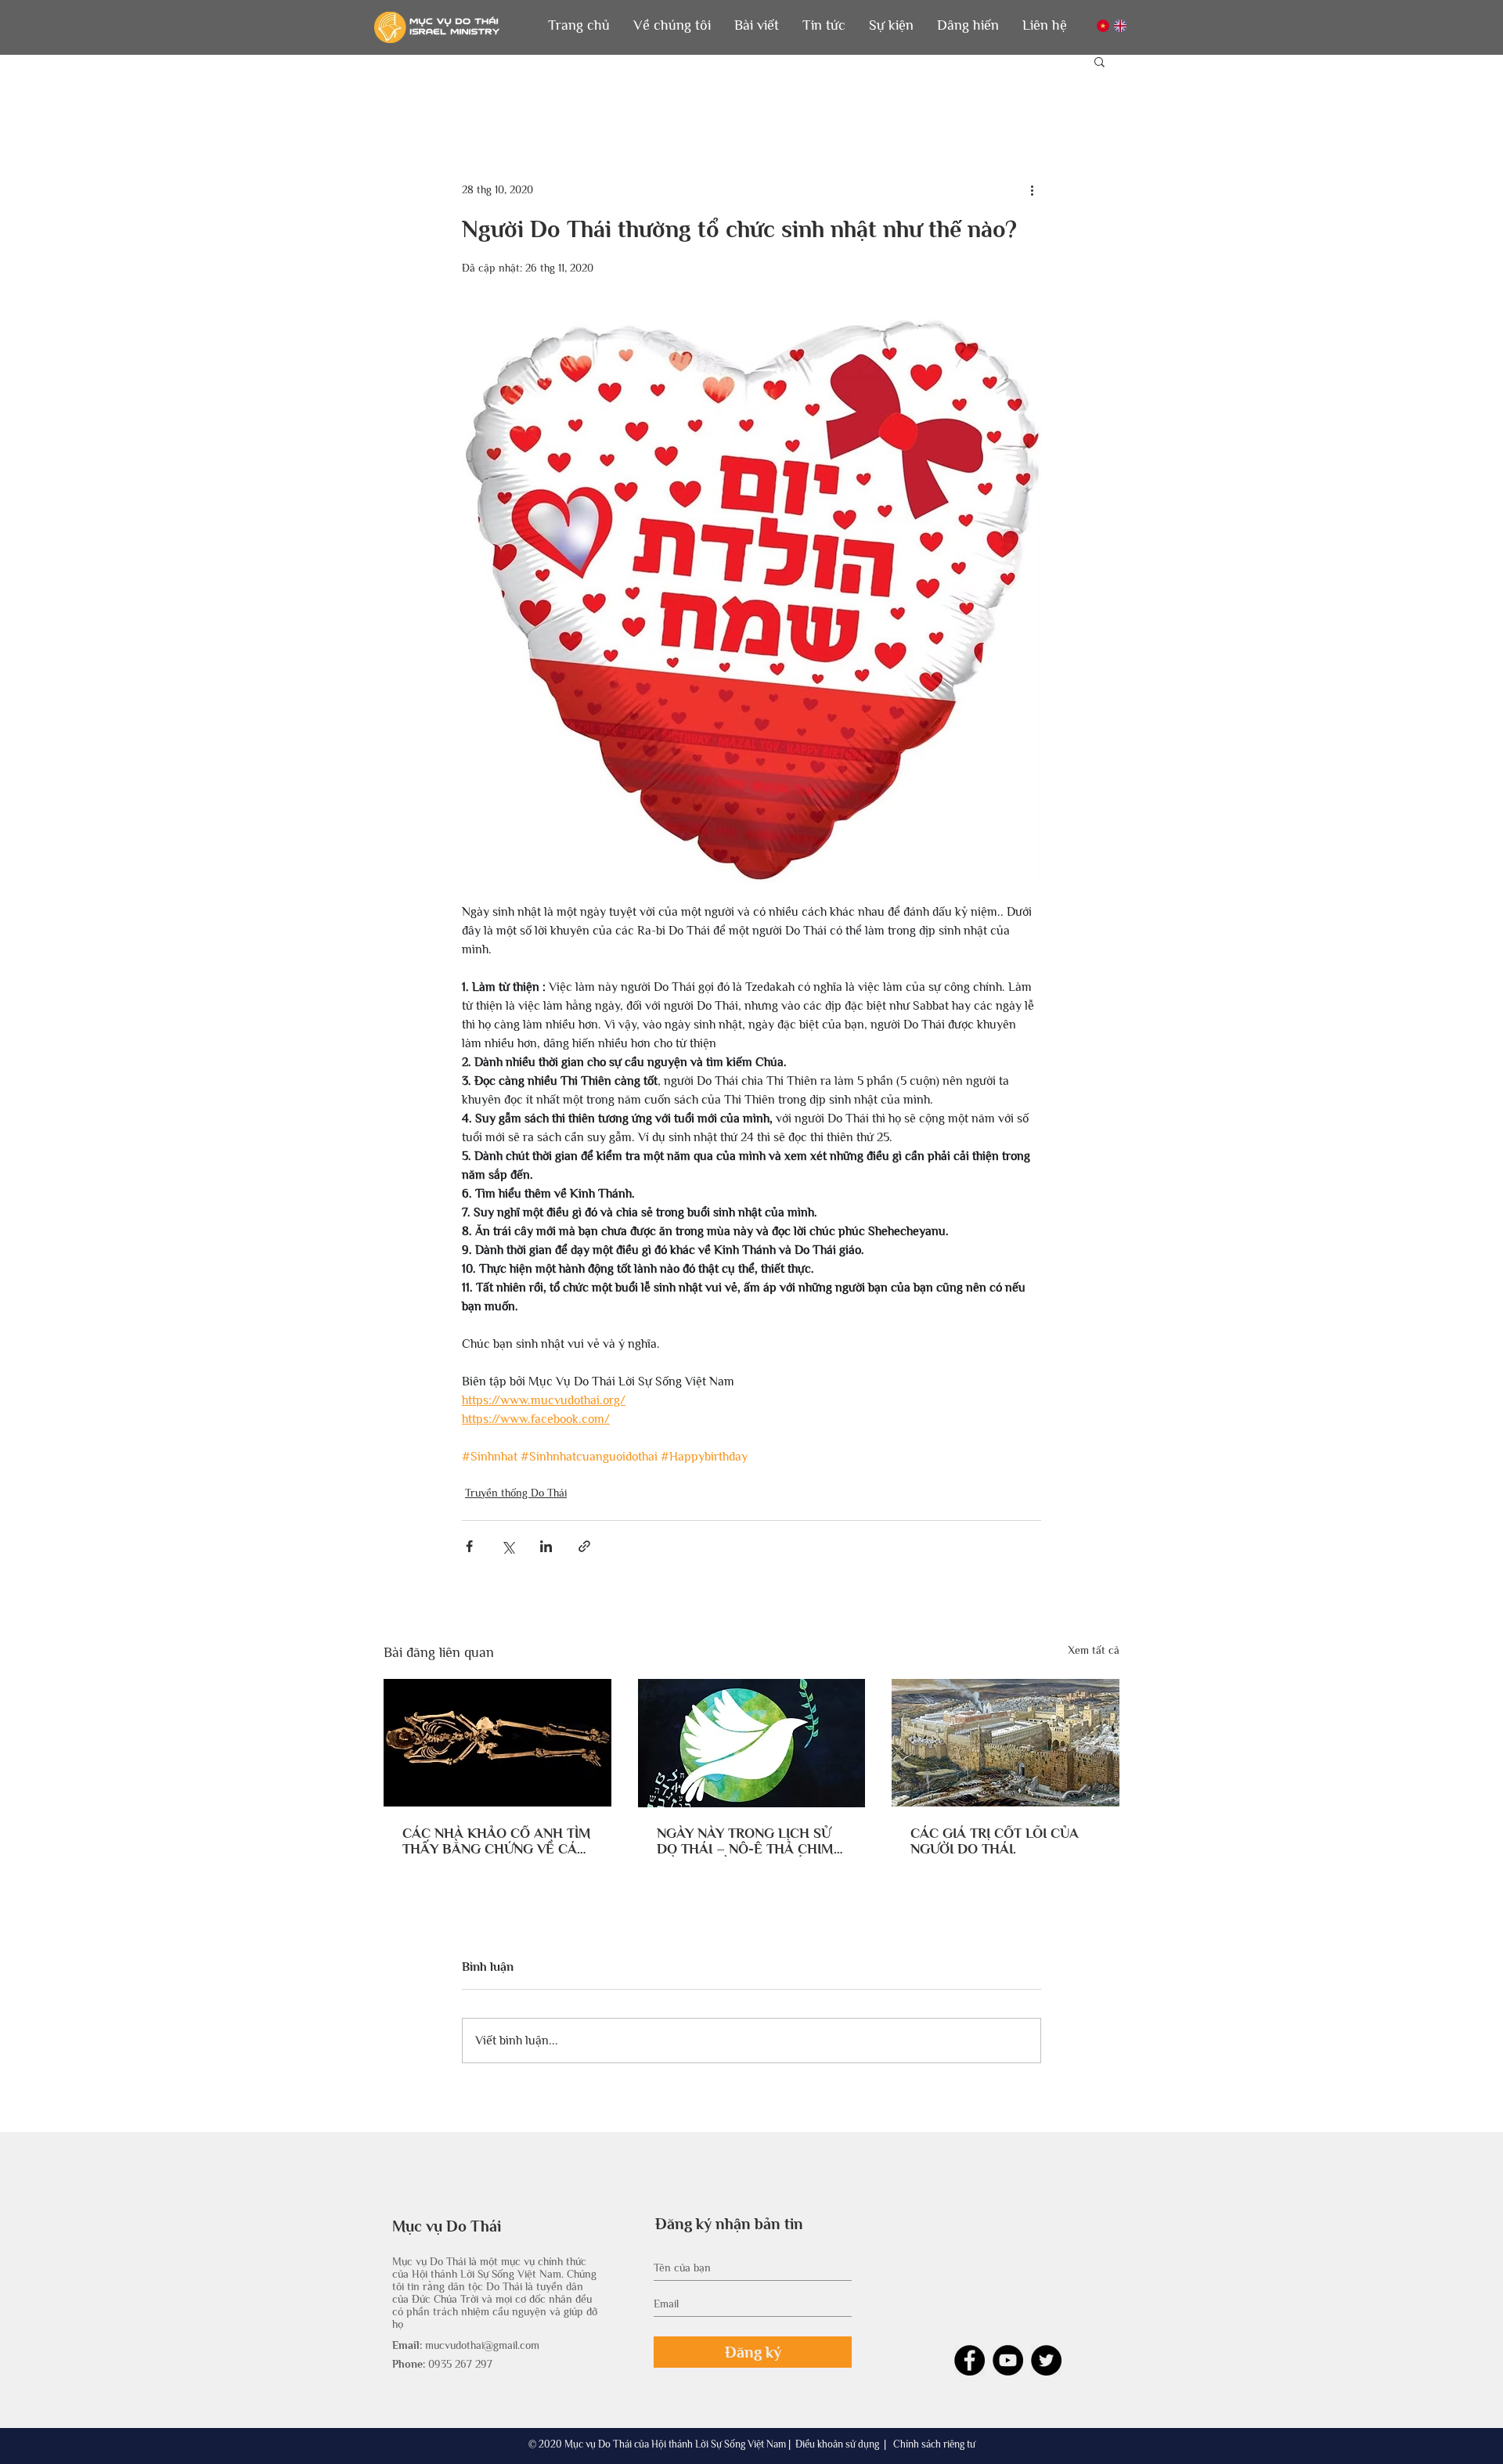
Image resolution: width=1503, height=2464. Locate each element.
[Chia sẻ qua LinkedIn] (546, 1546)
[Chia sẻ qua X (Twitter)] (508, 1546)
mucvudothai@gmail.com (482, 2345)
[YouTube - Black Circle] (1008, 2360)
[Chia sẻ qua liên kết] (584, 1546)
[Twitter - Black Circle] (1046, 2360)
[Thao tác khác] (1032, 189)
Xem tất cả (1094, 1650)
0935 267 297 (460, 2364)
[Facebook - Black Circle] (970, 2360)
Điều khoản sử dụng (837, 2444)
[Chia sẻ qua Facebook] (469, 1546)
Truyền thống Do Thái (516, 1493)
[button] (672, 25)
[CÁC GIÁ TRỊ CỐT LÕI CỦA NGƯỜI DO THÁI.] (1006, 1743)
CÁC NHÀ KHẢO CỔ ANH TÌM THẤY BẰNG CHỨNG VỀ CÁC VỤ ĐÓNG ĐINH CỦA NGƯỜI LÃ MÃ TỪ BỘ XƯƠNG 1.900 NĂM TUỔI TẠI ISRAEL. (497, 1841)
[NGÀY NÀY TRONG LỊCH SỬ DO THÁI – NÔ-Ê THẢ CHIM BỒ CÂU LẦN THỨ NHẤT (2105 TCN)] (752, 1743)
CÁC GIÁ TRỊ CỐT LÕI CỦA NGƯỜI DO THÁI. (995, 1841)
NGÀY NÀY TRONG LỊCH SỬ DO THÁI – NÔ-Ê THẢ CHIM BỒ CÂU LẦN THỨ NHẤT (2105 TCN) (745, 1841)
